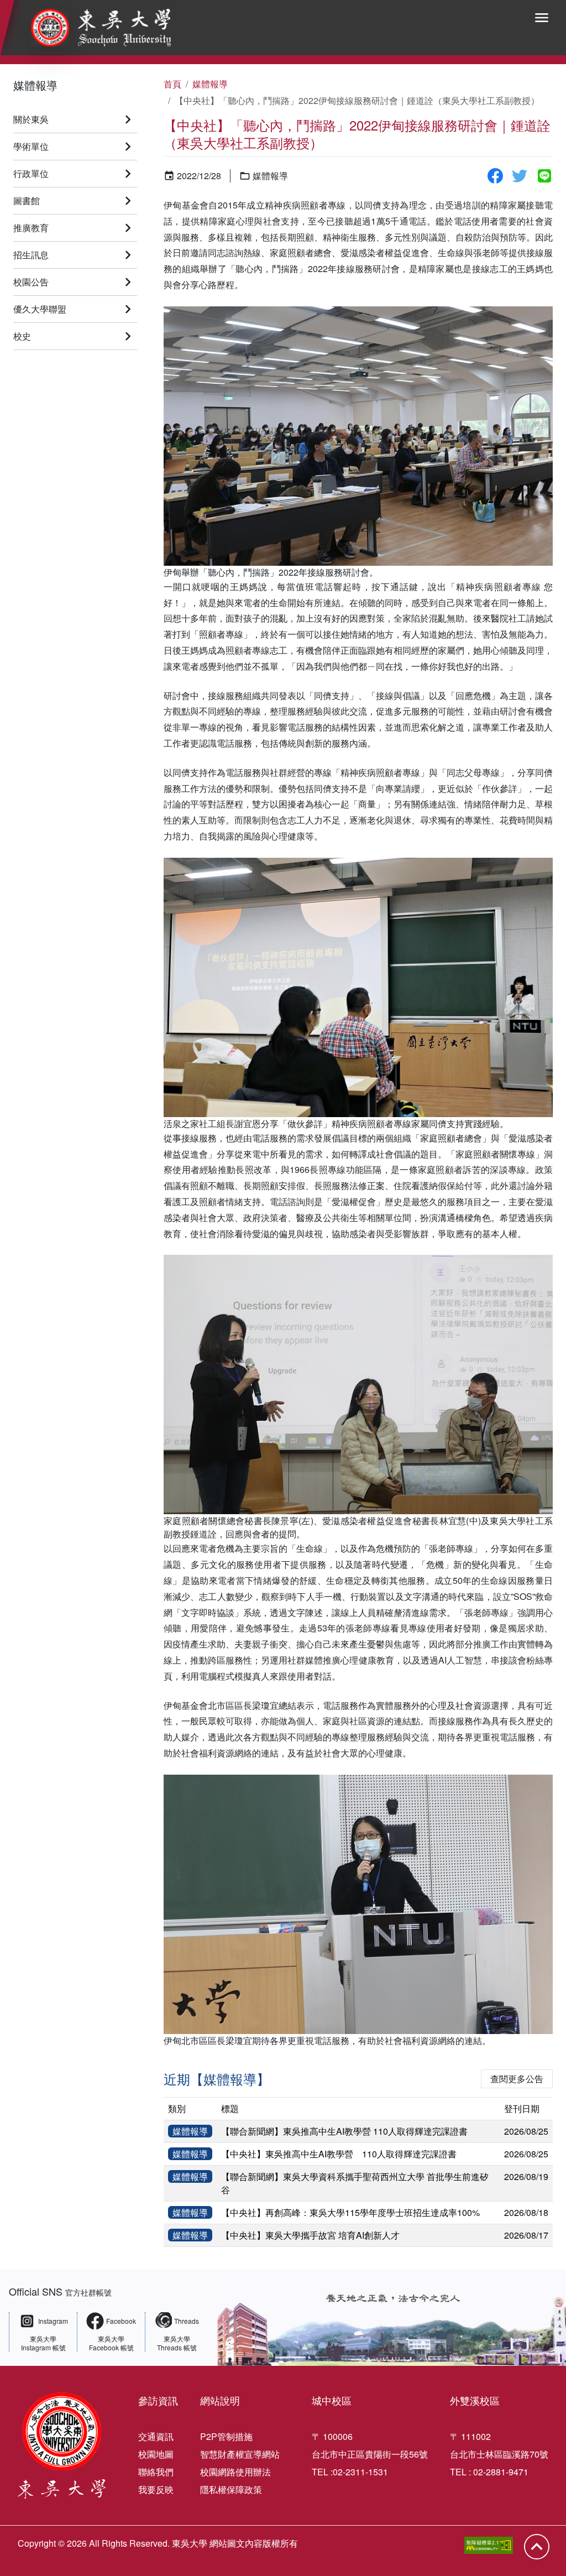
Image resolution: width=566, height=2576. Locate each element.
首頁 (172, 84)
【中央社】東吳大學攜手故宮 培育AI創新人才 (310, 2235)
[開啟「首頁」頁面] (93, 28)
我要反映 (156, 2489)
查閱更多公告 (517, 2079)
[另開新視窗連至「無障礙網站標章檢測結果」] (489, 2545)
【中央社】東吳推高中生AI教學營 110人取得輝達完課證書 (339, 2154)
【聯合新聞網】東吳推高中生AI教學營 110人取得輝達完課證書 (344, 2131)
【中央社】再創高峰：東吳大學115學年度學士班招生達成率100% (350, 2212)
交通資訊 (156, 2436)
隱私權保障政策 (231, 2489)
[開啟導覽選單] (542, 18)
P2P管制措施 (226, 2436)
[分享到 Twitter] (520, 176)
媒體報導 (35, 85)
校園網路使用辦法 (235, 2472)
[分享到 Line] (544, 176)
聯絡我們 (156, 2472)
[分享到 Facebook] (495, 176)
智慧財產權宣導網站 (240, 2454)
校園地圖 (156, 2454)
